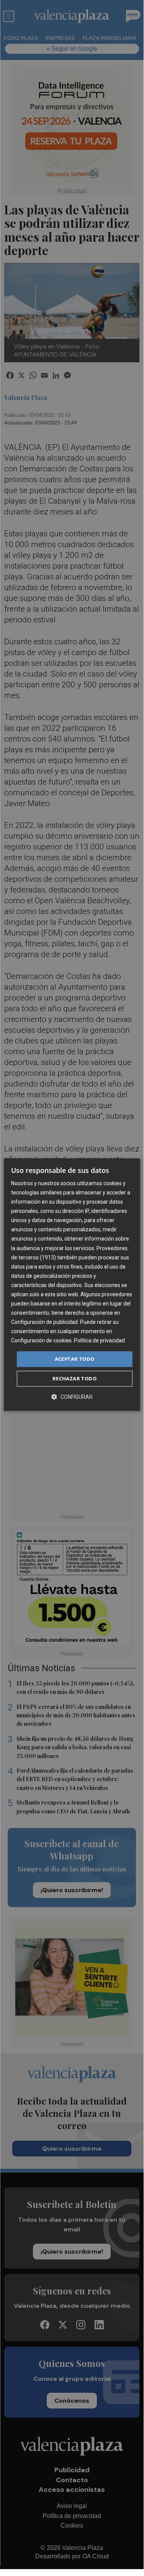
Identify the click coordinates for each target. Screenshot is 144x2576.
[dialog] (72, 1285)
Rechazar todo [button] (74, 1378)
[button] (72, 1397)
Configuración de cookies (41, 1341)
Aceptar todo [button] (75, 1359)
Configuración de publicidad (44, 1322)
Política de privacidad (99, 1341)
